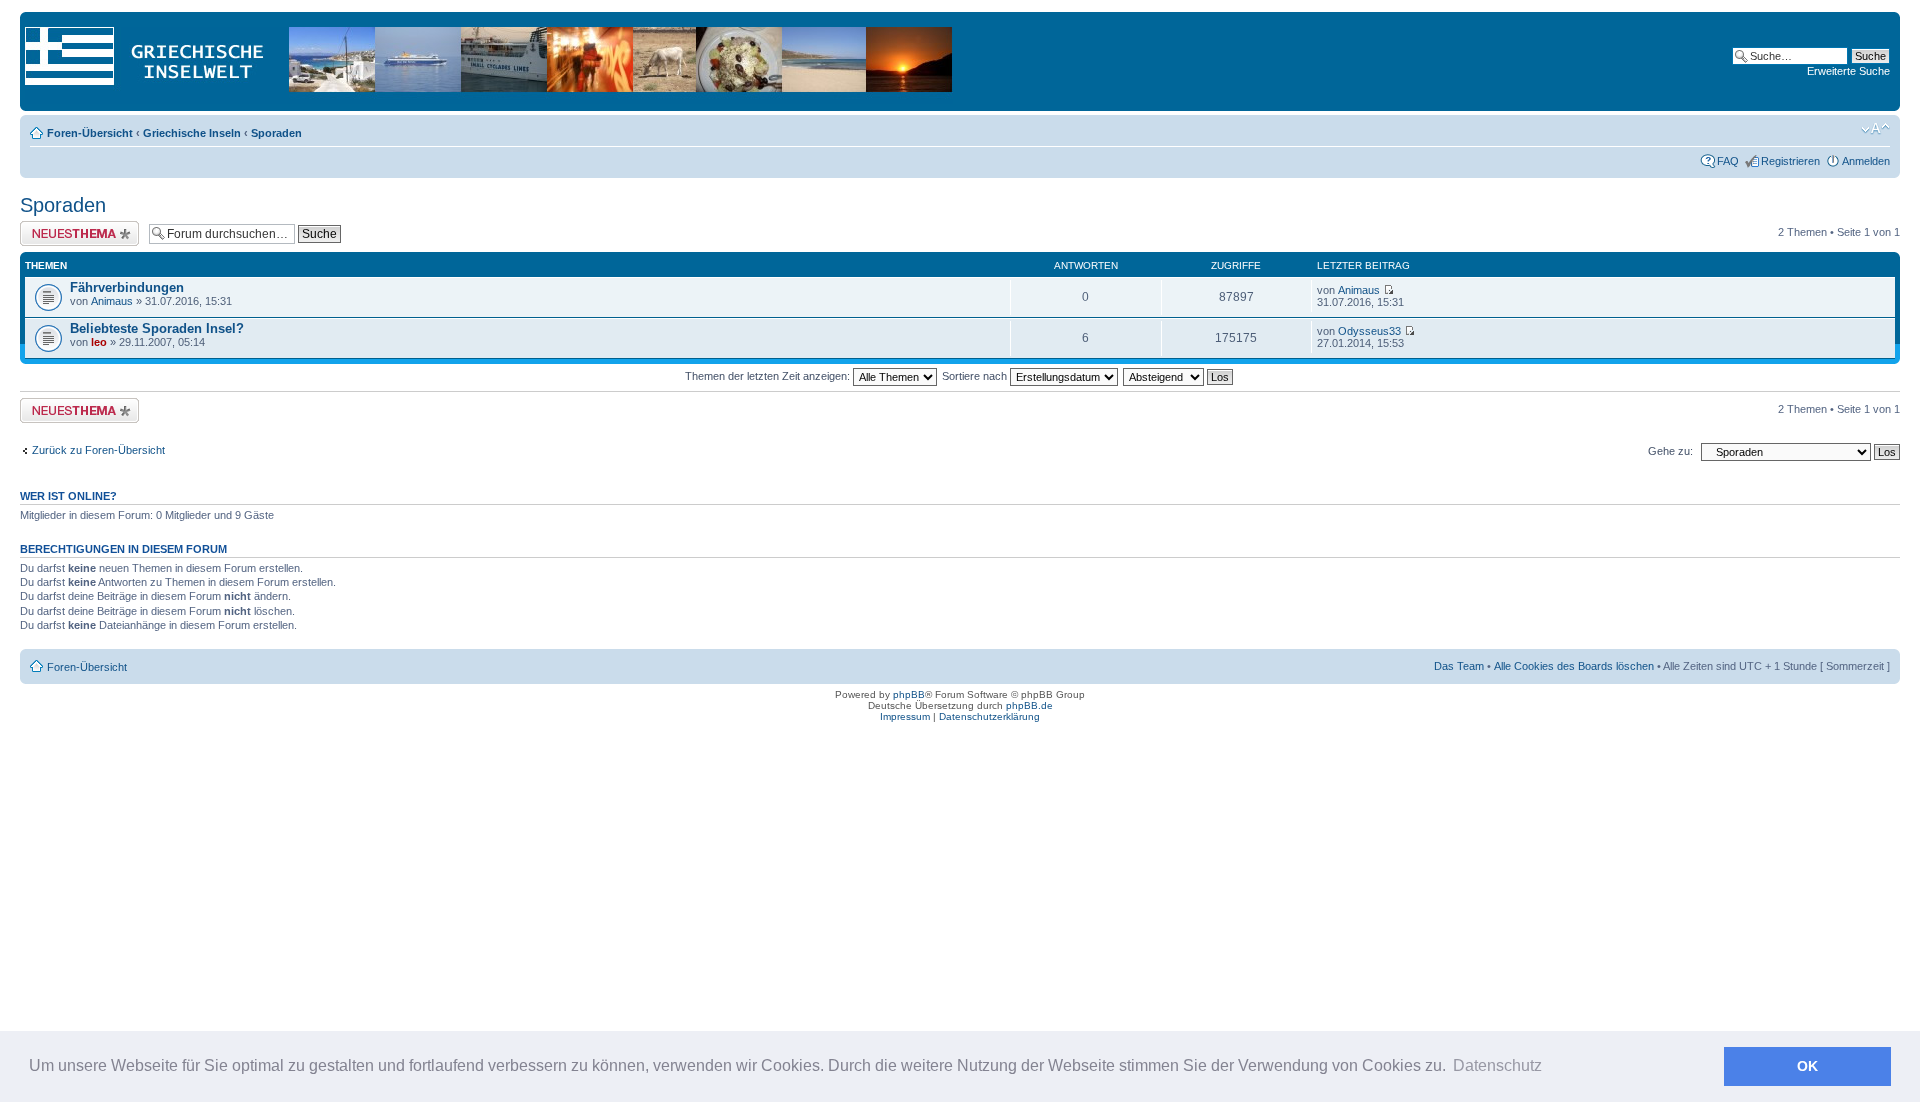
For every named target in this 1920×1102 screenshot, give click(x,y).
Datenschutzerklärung (989, 716)
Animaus (112, 301)
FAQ (1728, 161)
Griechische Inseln (192, 133)
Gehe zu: (1670, 451)
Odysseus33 (1369, 331)
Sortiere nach (976, 376)
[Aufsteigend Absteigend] (1179, 376)
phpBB (909, 694)
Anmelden (1866, 161)
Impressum (905, 716)
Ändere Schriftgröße (1875, 129)
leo (99, 342)
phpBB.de (1029, 705)
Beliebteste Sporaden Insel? (157, 328)
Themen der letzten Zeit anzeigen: (769, 376)
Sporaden (276, 133)
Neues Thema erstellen (76, 227)
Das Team (1459, 666)
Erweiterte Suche (1848, 71)
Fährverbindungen (127, 287)
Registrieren (1790, 161)
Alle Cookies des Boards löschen (1574, 666)
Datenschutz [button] (1497, 1065)
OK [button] (1807, 1066)
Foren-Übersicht (90, 133)
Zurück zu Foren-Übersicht (98, 450)
